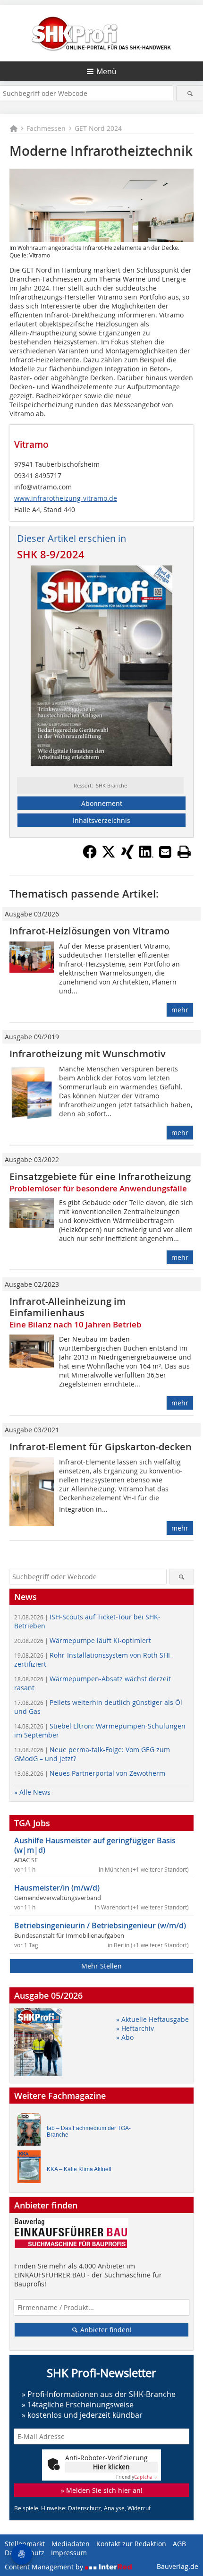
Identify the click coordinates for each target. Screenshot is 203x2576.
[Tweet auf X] (109, 856)
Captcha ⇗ (137, 2477)
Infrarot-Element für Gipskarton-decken (101, 1447)
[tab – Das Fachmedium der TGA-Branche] (32, 2132)
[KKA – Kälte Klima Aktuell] (32, 2169)
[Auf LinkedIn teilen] (146, 856)
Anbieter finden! (105, 2330)
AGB (179, 2544)
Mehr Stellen (101, 1966)
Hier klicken (111, 2467)
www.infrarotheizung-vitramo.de (66, 498)
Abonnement (102, 803)
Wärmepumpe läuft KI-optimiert (83, 1640)
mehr (180, 1010)
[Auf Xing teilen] (127, 856)
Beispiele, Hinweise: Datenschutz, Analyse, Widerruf (82, 2508)
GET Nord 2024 (98, 128)
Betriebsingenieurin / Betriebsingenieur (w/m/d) (100, 1926)
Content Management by (45, 2567)
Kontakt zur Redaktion (131, 2544)
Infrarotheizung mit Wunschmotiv (88, 1054)
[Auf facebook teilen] (90, 856)
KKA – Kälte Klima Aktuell (79, 2169)
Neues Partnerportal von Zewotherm (90, 1773)
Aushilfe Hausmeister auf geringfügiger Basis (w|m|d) (95, 1845)
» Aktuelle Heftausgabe (152, 2019)
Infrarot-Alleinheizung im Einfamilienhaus (68, 1307)
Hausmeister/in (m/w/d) (57, 1888)
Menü (106, 71)
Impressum (69, 2553)
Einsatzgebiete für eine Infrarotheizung (100, 1177)
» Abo (125, 2037)
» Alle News (32, 1792)
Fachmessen (46, 128)
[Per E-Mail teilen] (165, 852)
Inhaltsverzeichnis (101, 820)
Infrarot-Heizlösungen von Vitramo (89, 931)
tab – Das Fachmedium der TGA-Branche (89, 2131)
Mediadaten (71, 2544)
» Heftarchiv (135, 2028)
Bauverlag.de (178, 2566)
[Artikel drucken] (184, 852)
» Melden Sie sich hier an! (102, 2490)
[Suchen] (190, 93)
